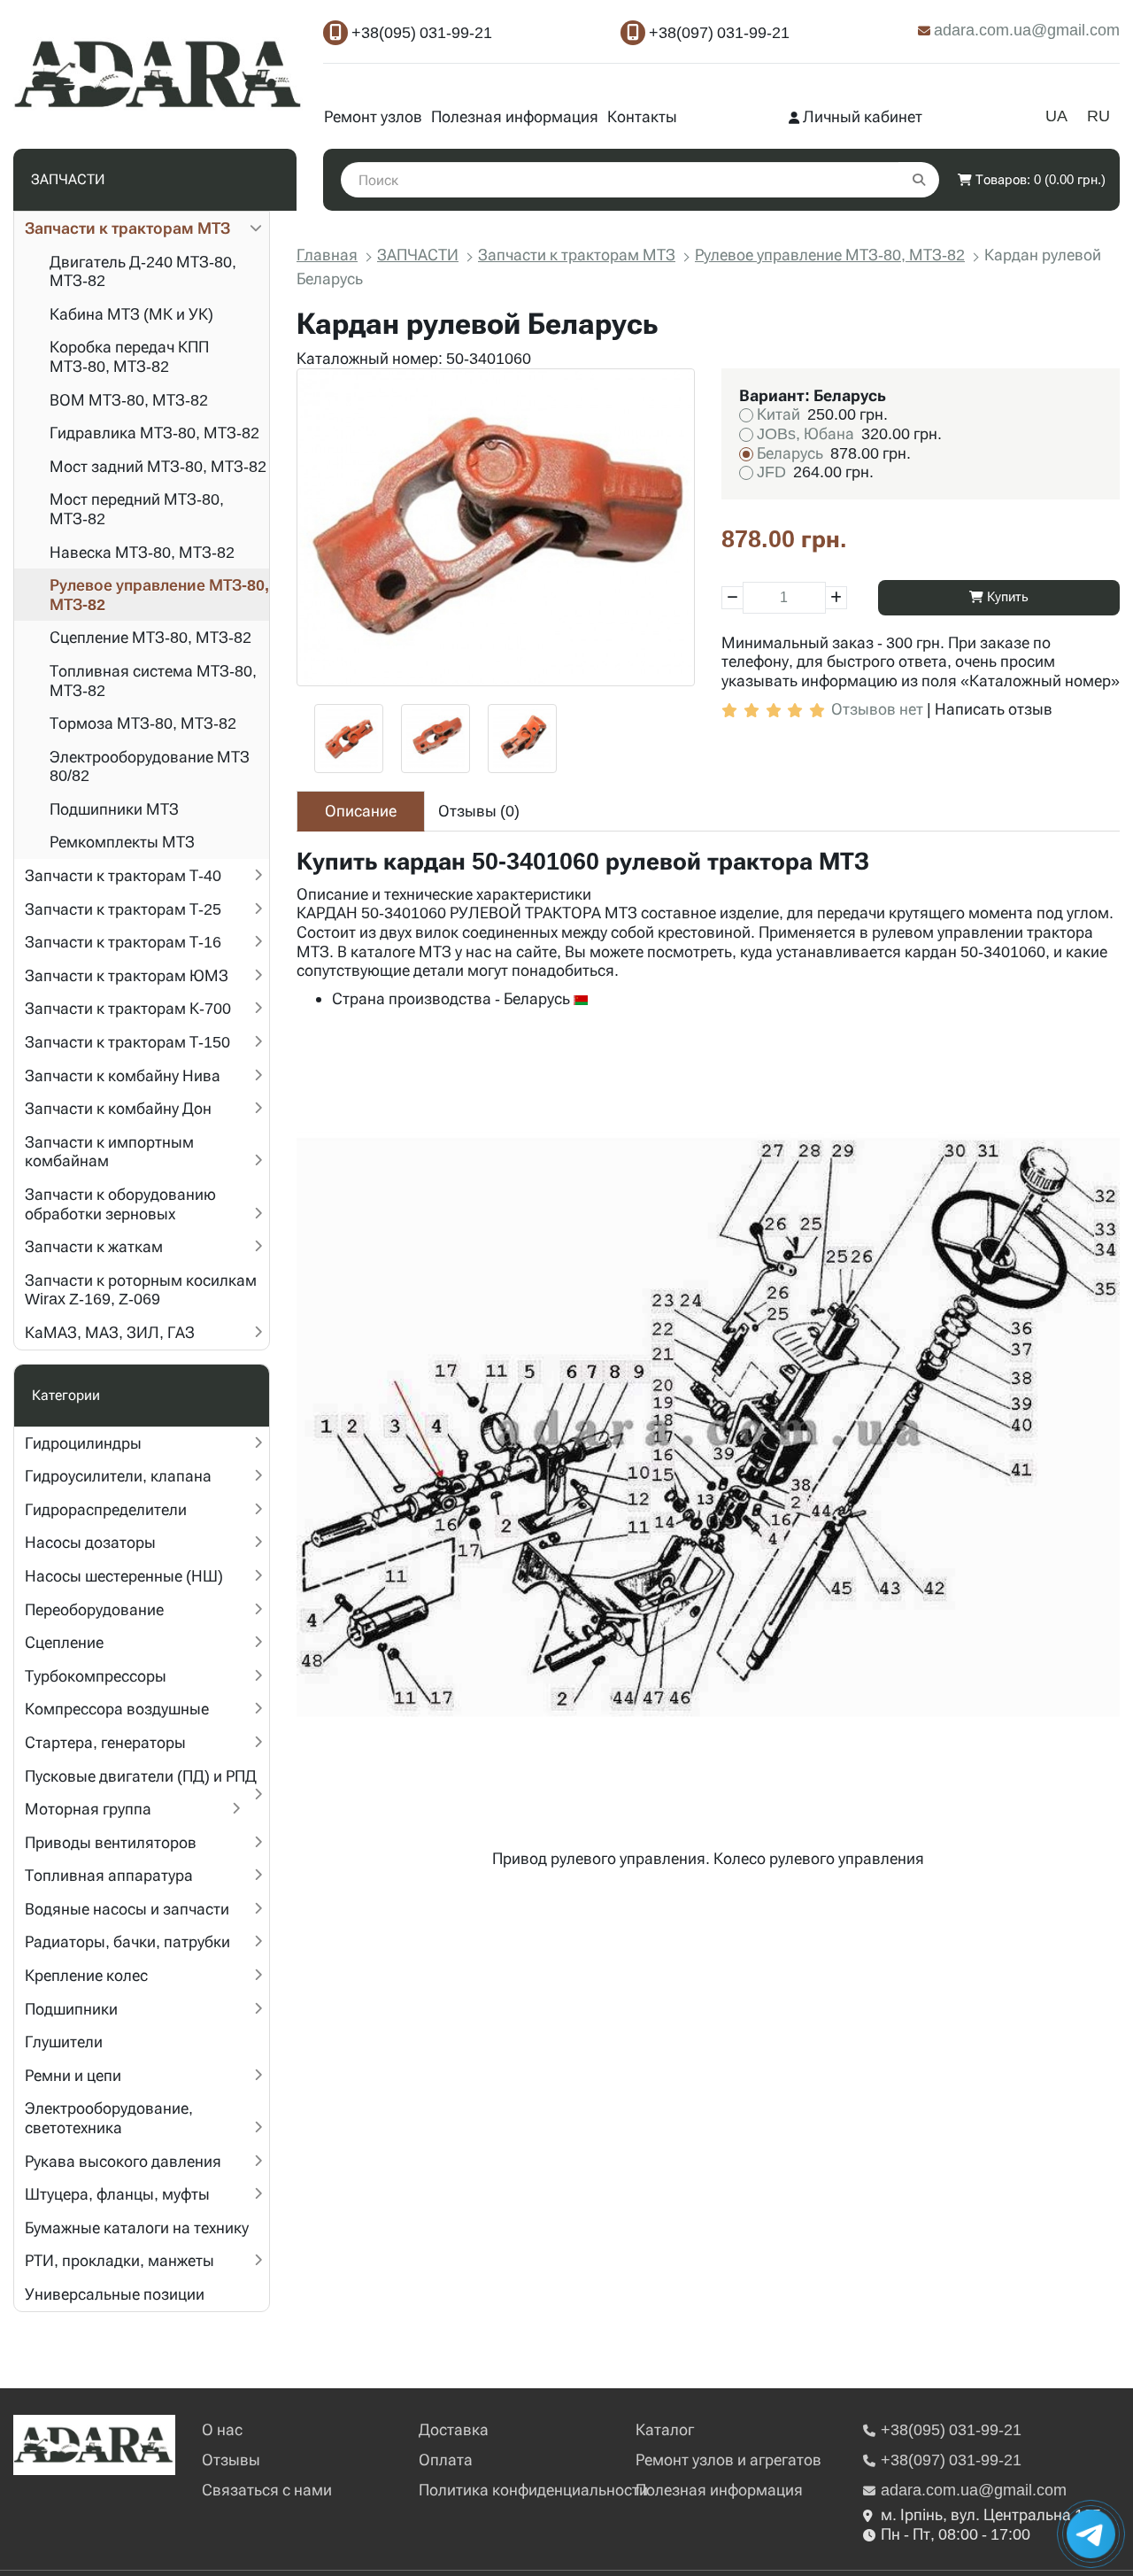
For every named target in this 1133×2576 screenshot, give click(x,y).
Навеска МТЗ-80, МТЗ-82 (142, 552)
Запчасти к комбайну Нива (123, 1075)
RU (1098, 116)
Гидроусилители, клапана (118, 1476)
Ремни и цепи (73, 2075)
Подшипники (71, 2009)
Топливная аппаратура (109, 1875)
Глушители (64, 2042)
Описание (361, 811)
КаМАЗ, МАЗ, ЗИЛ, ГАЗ (110, 1332)
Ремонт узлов (373, 116)
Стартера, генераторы (105, 1742)
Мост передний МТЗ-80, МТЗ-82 (137, 509)
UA (1056, 116)
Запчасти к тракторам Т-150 (127, 1042)
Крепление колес (86, 1975)
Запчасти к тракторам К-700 (128, 1008)
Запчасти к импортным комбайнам (109, 1152)
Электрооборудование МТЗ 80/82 (150, 766)
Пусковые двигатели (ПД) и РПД (141, 1776)
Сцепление (64, 1642)
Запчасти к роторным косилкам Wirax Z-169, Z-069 (141, 1290)
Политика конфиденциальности (533, 2490)
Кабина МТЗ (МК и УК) (131, 314)
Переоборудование (94, 1609)
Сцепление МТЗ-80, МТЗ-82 (150, 637)
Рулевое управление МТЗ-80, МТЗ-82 (159, 595)
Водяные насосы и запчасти (127, 1909)
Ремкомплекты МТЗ (122, 842)
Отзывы (231, 2460)
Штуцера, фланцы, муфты (117, 2194)
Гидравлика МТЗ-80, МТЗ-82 (154, 433)
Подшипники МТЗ (114, 809)
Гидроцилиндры (83, 1443)
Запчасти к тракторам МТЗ (127, 228)
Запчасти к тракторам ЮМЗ (127, 975)
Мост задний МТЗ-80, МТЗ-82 (158, 466)
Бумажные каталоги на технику (137, 2228)
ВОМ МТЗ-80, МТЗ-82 (129, 400)
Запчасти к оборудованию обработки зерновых (120, 1204)
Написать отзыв (994, 709)
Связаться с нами (267, 2490)
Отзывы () (479, 811)
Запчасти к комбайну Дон (118, 1108)
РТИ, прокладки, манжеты (119, 2260)
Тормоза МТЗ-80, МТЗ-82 (143, 723)
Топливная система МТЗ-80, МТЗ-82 (153, 681)
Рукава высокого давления (123, 2161)
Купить (1006, 597)
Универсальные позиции (115, 2294)
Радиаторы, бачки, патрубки (127, 1942)
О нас (222, 2429)
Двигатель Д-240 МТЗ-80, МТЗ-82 (143, 271)
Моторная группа (88, 1809)
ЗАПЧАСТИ (418, 255)
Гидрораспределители (106, 1509)
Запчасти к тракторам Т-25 (123, 909)
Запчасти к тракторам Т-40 (123, 875)
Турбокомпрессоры (96, 1676)
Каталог (665, 2429)
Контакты (642, 116)
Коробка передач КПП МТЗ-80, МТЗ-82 (129, 356)
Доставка (454, 2429)
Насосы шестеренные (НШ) (124, 1576)
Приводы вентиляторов (111, 1842)
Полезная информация (515, 116)
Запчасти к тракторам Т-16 (123, 942)
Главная (327, 255)
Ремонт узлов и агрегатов (728, 2460)
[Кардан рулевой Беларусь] (496, 528)
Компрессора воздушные (117, 1709)
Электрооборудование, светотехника (109, 2118)
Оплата (446, 2460)
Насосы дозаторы (90, 1542)
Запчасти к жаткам (94, 1246)
